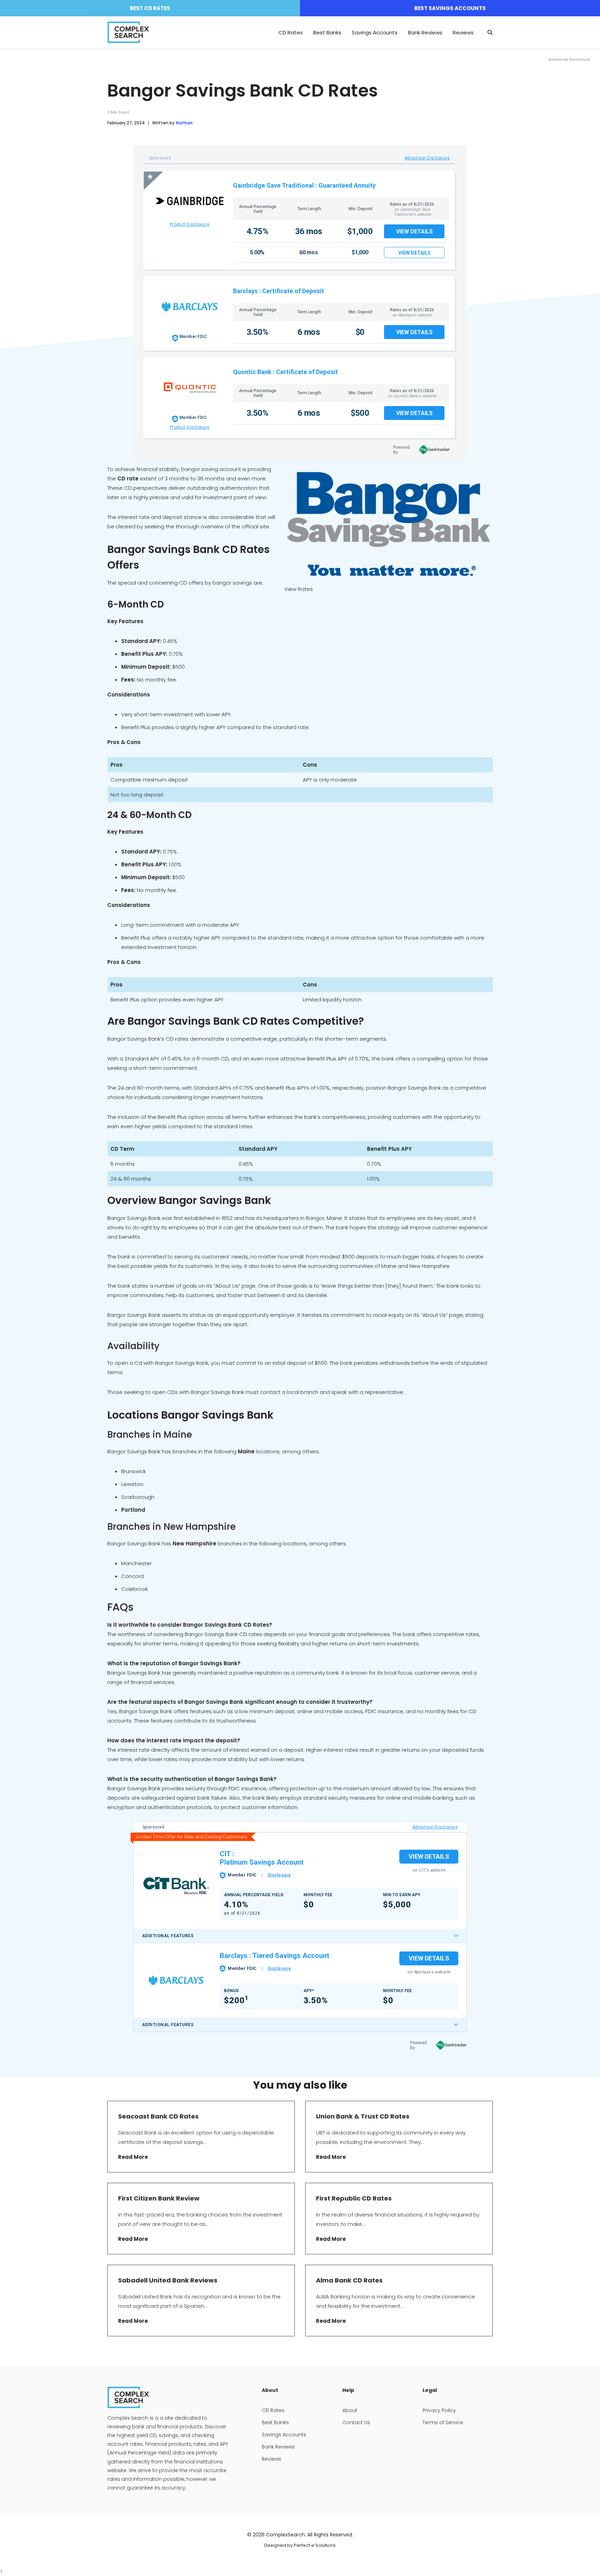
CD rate (127, 478)
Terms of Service (443, 2422)
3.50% (257, 332)
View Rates (299, 589)
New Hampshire (194, 1543)
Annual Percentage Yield (258, 209)
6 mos (309, 332)
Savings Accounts (375, 32)
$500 (360, 413)
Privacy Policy (439, 2410)
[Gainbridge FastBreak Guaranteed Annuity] (190, 201)
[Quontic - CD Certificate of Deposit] (190, 387)
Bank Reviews (425, 32)
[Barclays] (176, 1980)
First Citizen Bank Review (159, 2198)
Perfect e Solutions (315, 2545)
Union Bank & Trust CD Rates (363, 2116)
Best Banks (327, 32)
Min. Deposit (361, 209)
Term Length (309, 209)
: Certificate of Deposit (291, 291)
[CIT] (176, 1885)
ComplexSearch (285, 2535)
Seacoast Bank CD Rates (158, 2116)
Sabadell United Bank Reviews (168, 2280)
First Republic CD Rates (355, 2198)
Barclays (245, 291)
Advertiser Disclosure (427, 158)
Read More (133, 2157)
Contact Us (356, 2422)
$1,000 (360, 231)
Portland (133, 1510)
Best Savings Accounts (450, 8)
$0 (360, 332)
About (350, 2410)
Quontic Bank (252, 372)
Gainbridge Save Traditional (273, 185)
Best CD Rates (150, 8)
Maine (246, 1451)
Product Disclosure (190, 224)
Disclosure (279, 1875)
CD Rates (291, 32)
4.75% (257, 231)
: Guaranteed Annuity (345, 185)
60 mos (309, 252)
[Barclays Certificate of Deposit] (190, 307)
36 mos (309, 231)
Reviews (463, 32)
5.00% (257, 252)
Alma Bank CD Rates (349, 2280)
